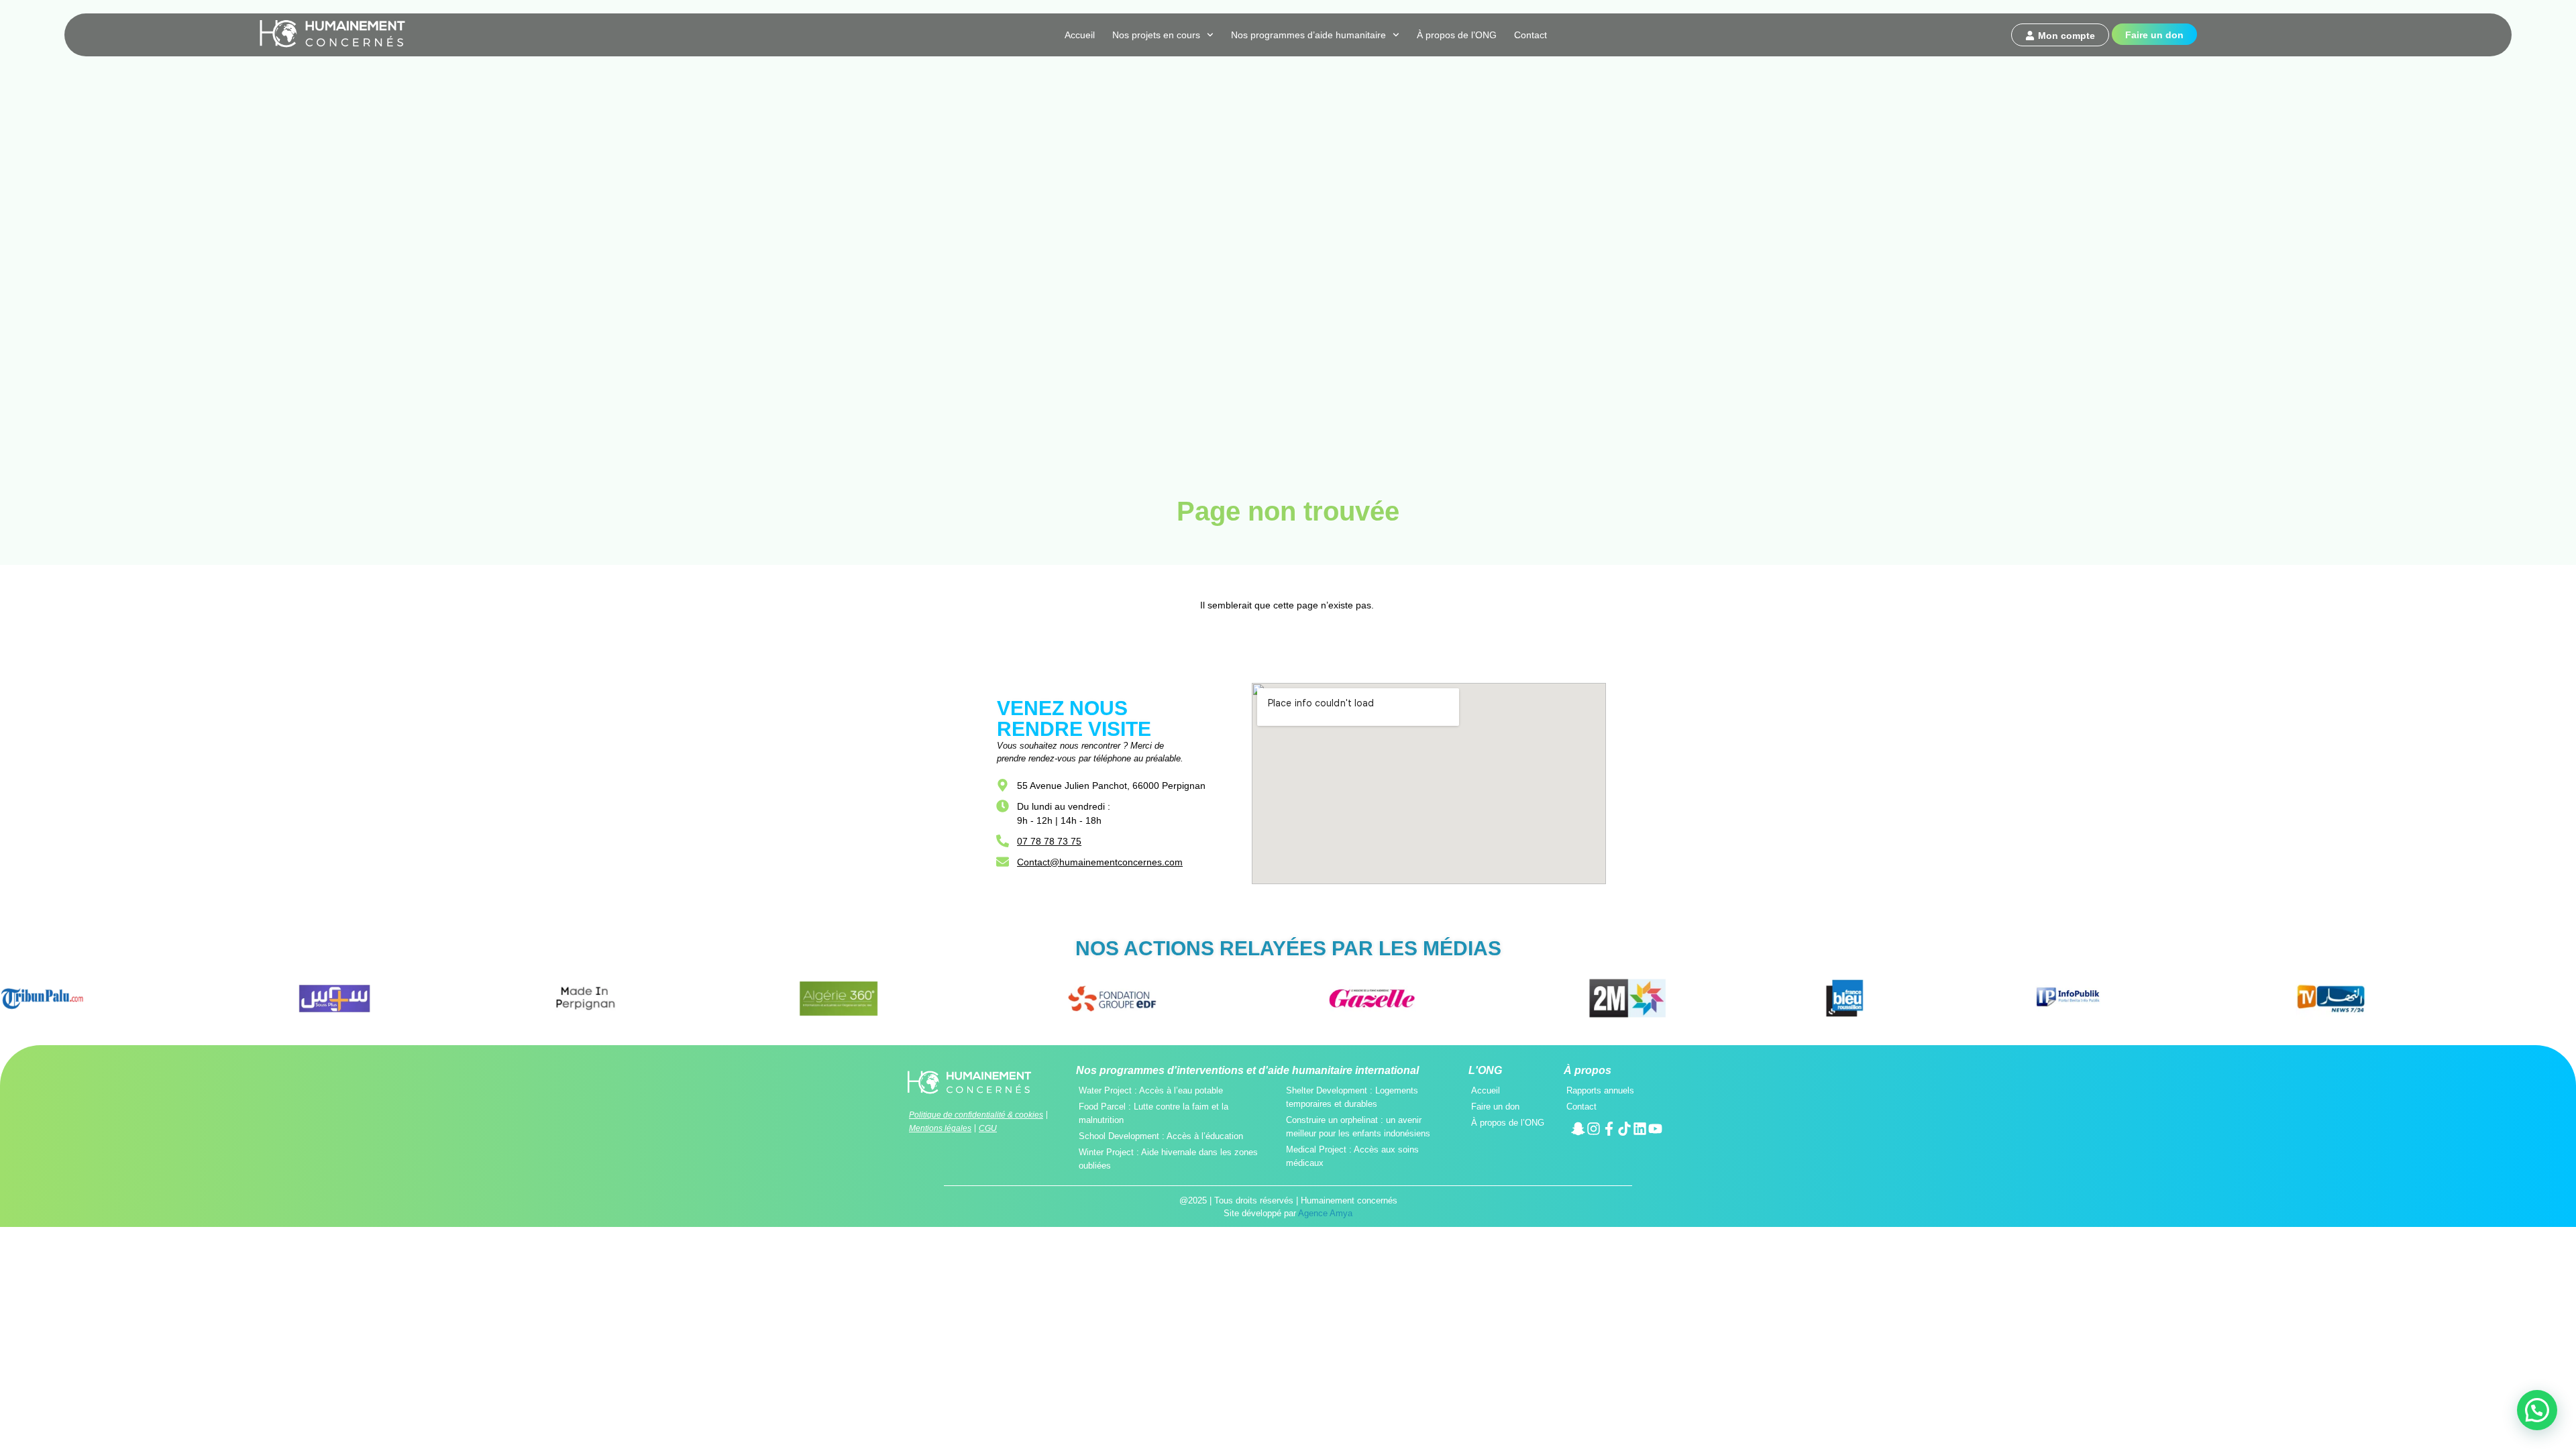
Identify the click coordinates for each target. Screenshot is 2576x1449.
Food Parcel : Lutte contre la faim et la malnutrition (1153, 1113)
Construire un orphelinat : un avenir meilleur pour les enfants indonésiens (1358, 1127)
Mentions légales (940, 1128)
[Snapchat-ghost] (1578, 1129)
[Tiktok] (1624, 1129)
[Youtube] (1655, 1129)
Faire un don (1495, 1107)
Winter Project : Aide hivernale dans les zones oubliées (1168, 1159)
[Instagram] (1594, 1129)
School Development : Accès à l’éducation (1161, 1136)
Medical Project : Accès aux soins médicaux (1352, 1156)
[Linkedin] (1640, 1129)
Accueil (1080, 35)
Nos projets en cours (1156, 35)
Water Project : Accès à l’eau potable (1151, 1090)
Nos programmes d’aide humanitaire (1308, 35)
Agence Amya (1325, 1213)
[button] (2537, 1410)
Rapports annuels (1600, 1090)
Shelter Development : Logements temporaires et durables (1352, 1097)
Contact (1531, 35)
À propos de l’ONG (1457, 35)
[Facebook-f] (1609, 1129)
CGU (988, 1128)
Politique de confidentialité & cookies (976, 1115)
